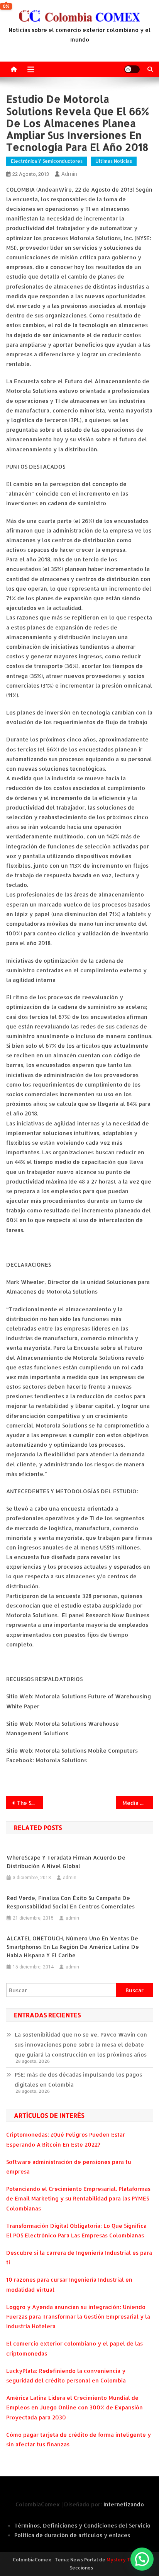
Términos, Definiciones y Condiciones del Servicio (82, 2525)
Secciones (81, 2568)
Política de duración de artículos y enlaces (72, 2535)
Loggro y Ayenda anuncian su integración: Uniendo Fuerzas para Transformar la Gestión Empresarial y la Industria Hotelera (78, 2316)
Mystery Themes (126, 2560)
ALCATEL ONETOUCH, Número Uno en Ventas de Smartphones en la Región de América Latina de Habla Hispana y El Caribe (73, 1947)
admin (69, 174)
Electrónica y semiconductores (47, 161)
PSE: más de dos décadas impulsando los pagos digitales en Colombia (78, 2079)
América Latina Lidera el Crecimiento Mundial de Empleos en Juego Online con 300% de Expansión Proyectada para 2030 (74, 2407)
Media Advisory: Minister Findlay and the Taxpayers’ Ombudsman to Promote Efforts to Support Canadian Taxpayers (138, 1803)
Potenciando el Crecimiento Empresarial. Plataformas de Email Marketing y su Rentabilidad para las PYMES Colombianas (78, 2198)
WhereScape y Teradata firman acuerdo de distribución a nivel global (66, 1862)
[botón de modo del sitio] (132, 69)
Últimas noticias (114, 161)
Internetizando (124, 2504)
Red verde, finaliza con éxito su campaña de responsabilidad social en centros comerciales (71, 1902)
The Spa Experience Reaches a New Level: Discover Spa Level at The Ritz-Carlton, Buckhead (30, 1803)
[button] (142, 2559)
